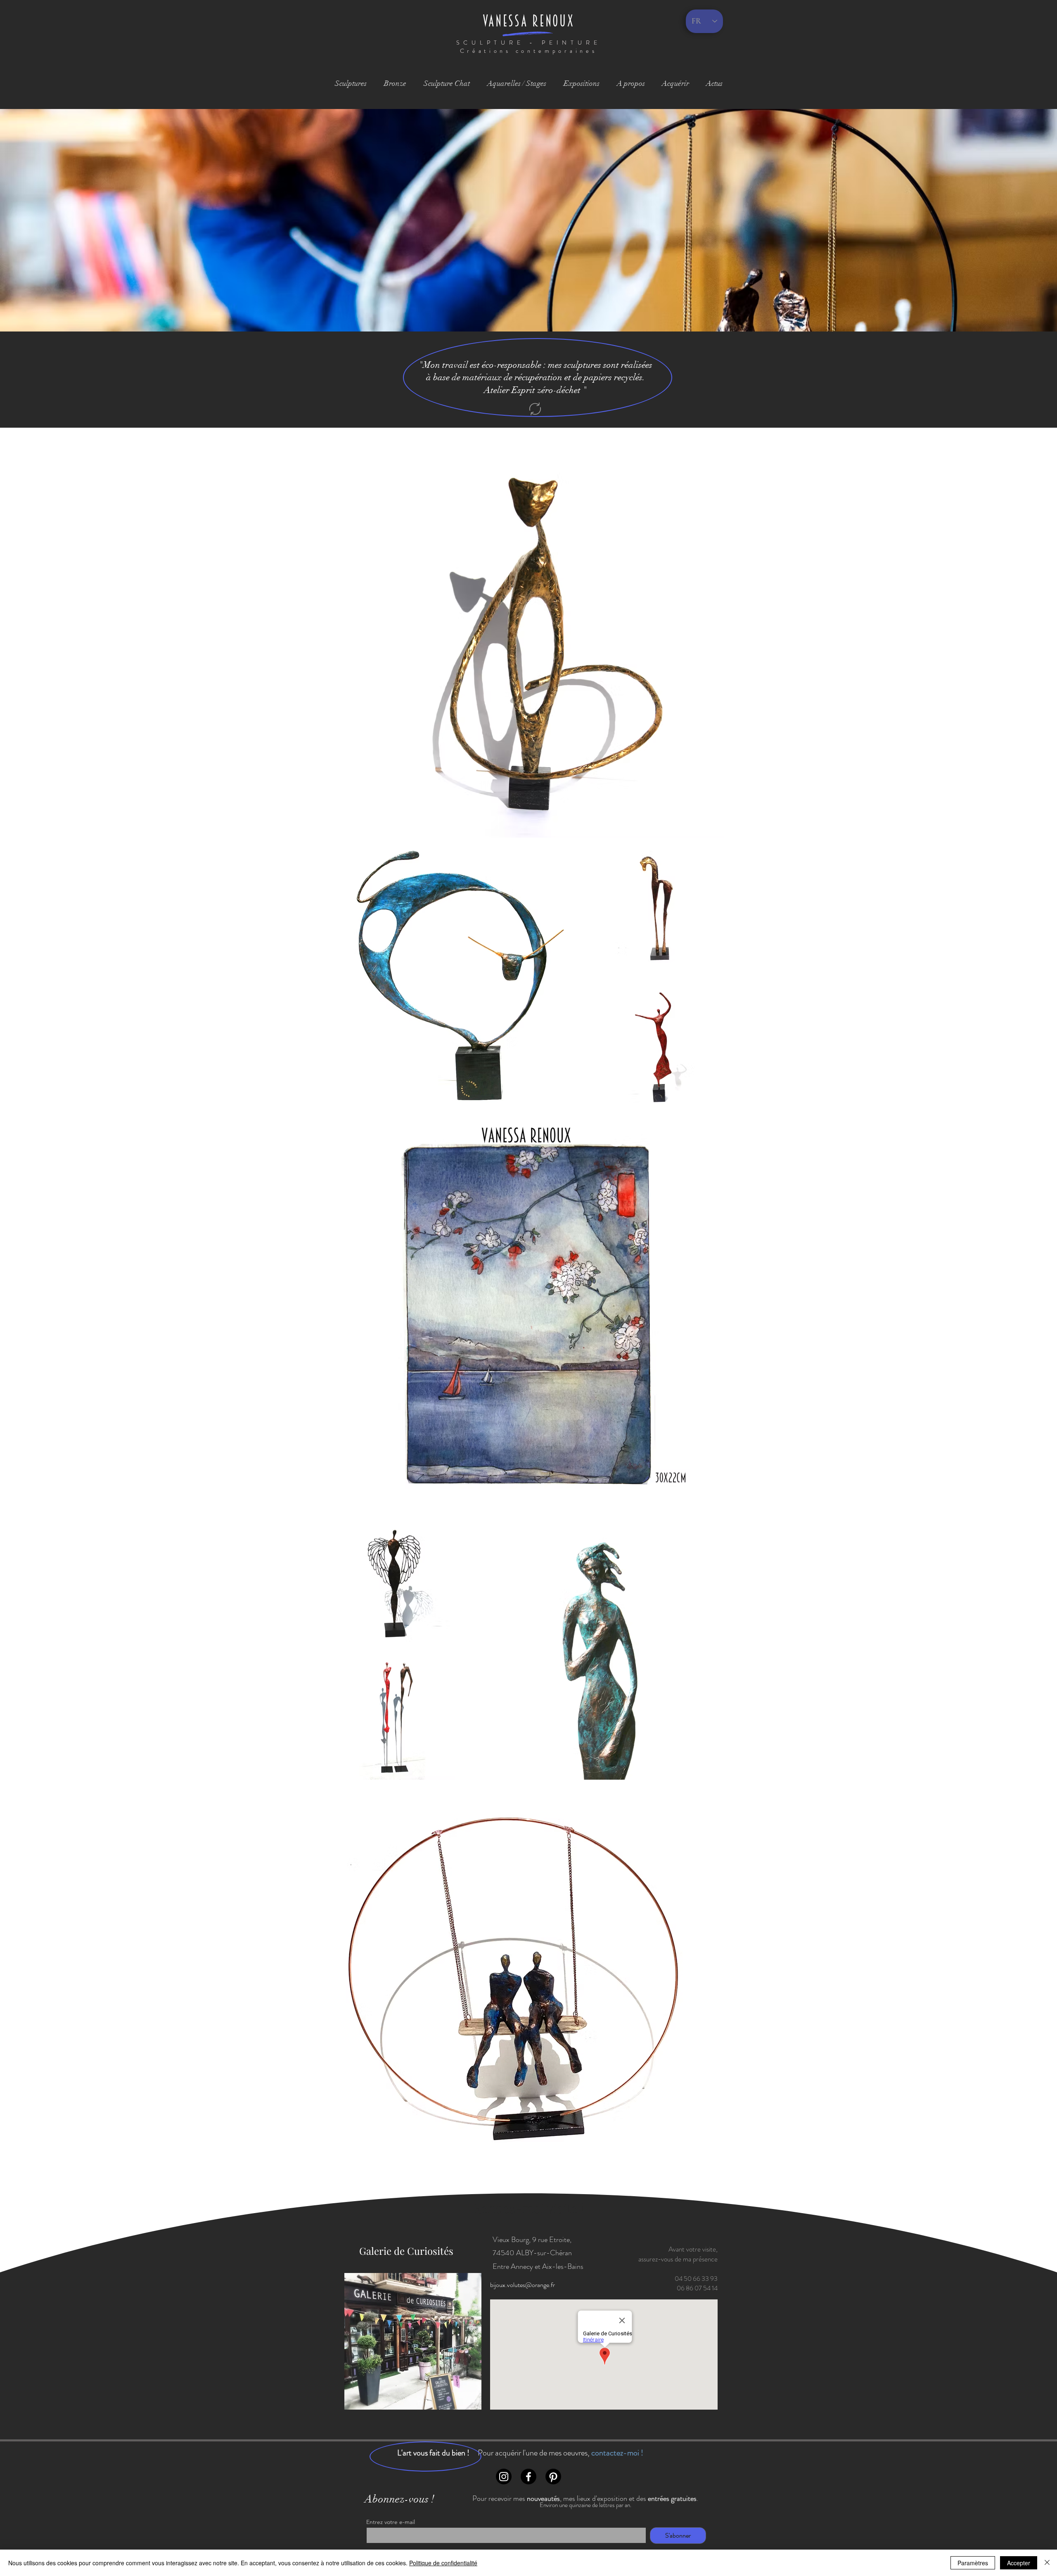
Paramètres (973, 2563)
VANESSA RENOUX (529, 21)
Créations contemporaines (529, 51)
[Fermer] (1047, 2563)
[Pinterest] (553, 2477)
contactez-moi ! (617, 2453)
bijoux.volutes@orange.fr (523, 2285)
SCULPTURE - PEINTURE (529, 43)
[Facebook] (528, 2477)
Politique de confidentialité (443, 2563)
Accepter (1019, 2563)
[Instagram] (504, 2477)
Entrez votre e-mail (391, 2522)
